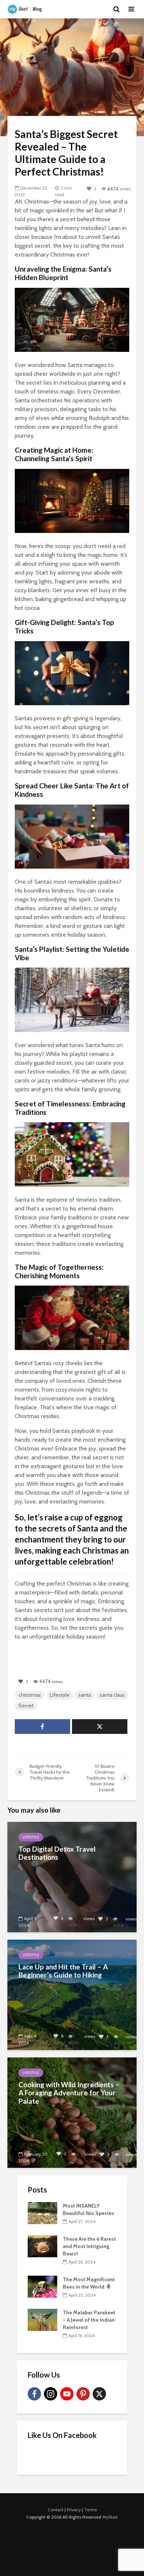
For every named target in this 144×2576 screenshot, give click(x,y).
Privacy (74, 2510)
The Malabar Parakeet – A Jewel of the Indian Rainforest (89, 2320)
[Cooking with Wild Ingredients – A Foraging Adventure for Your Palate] (72, 2112)
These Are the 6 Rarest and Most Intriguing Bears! (89, 2246)
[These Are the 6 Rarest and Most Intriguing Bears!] (42, 2245)
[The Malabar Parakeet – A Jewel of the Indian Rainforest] (42, 2319)
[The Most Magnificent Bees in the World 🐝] (42, 2286)
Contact (56, 2510)
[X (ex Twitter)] (99, 2394)
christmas (30, 1695)
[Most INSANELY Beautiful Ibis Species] (42, 2212)
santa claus (112, 1695)
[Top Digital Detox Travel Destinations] (72, 1877)
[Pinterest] (83, 2394)
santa (85, 1695)
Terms (90, 2510)
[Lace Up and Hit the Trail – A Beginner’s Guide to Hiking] (72, 1994)
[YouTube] (67, 2394)
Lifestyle (60, 1695)
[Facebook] (34, 2394)
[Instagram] (51, 2394)
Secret (26, 1706)
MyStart (110, 2517)
